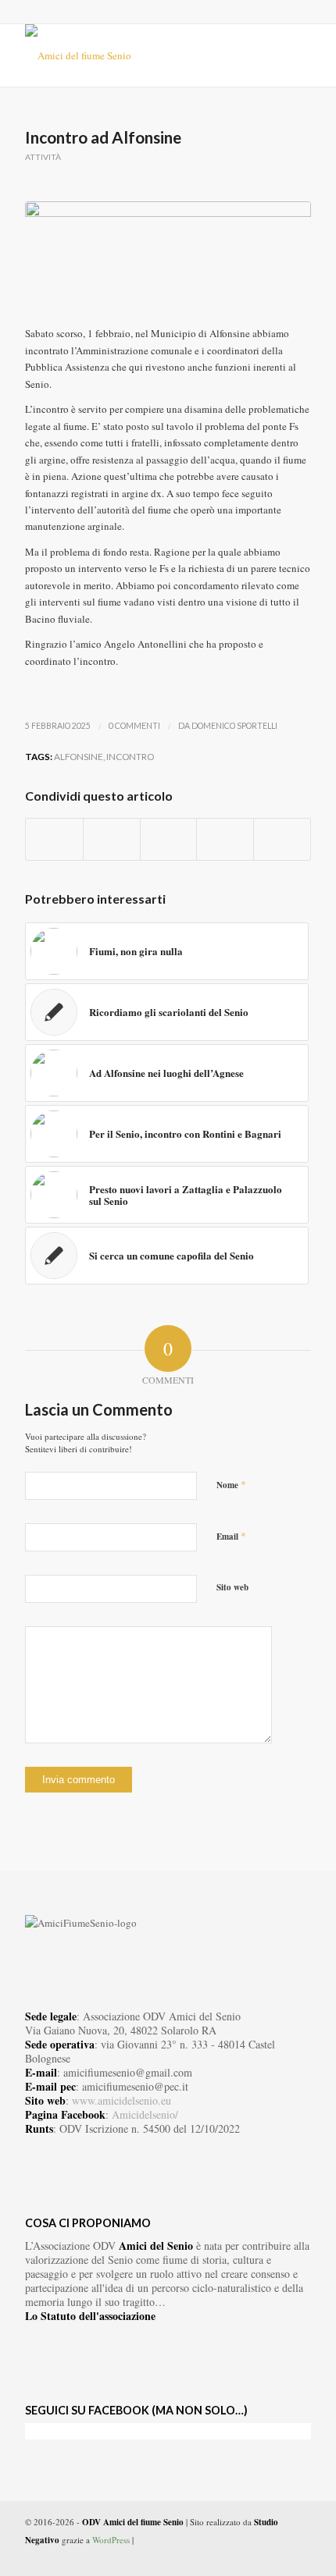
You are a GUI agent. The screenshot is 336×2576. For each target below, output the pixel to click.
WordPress (111, 2540)
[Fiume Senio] (168, 256)
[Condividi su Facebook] (54, 839)
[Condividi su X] (112, 839)
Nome (231, 1484)
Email (231, 1536)
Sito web (232, 1587)
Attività (43, 157)
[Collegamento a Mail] (299, 2556)
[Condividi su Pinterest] (225, 839)
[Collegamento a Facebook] (252, 2556)
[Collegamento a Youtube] (276, 2556)
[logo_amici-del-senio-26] (139, 55)
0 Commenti (134, 726)
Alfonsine (79, 756)
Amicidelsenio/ (145, 2114)
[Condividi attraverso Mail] (282, 839)
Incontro (130, 756)
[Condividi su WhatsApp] (169, 839)
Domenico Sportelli (234, 726)
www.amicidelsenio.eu (122, 2100)
